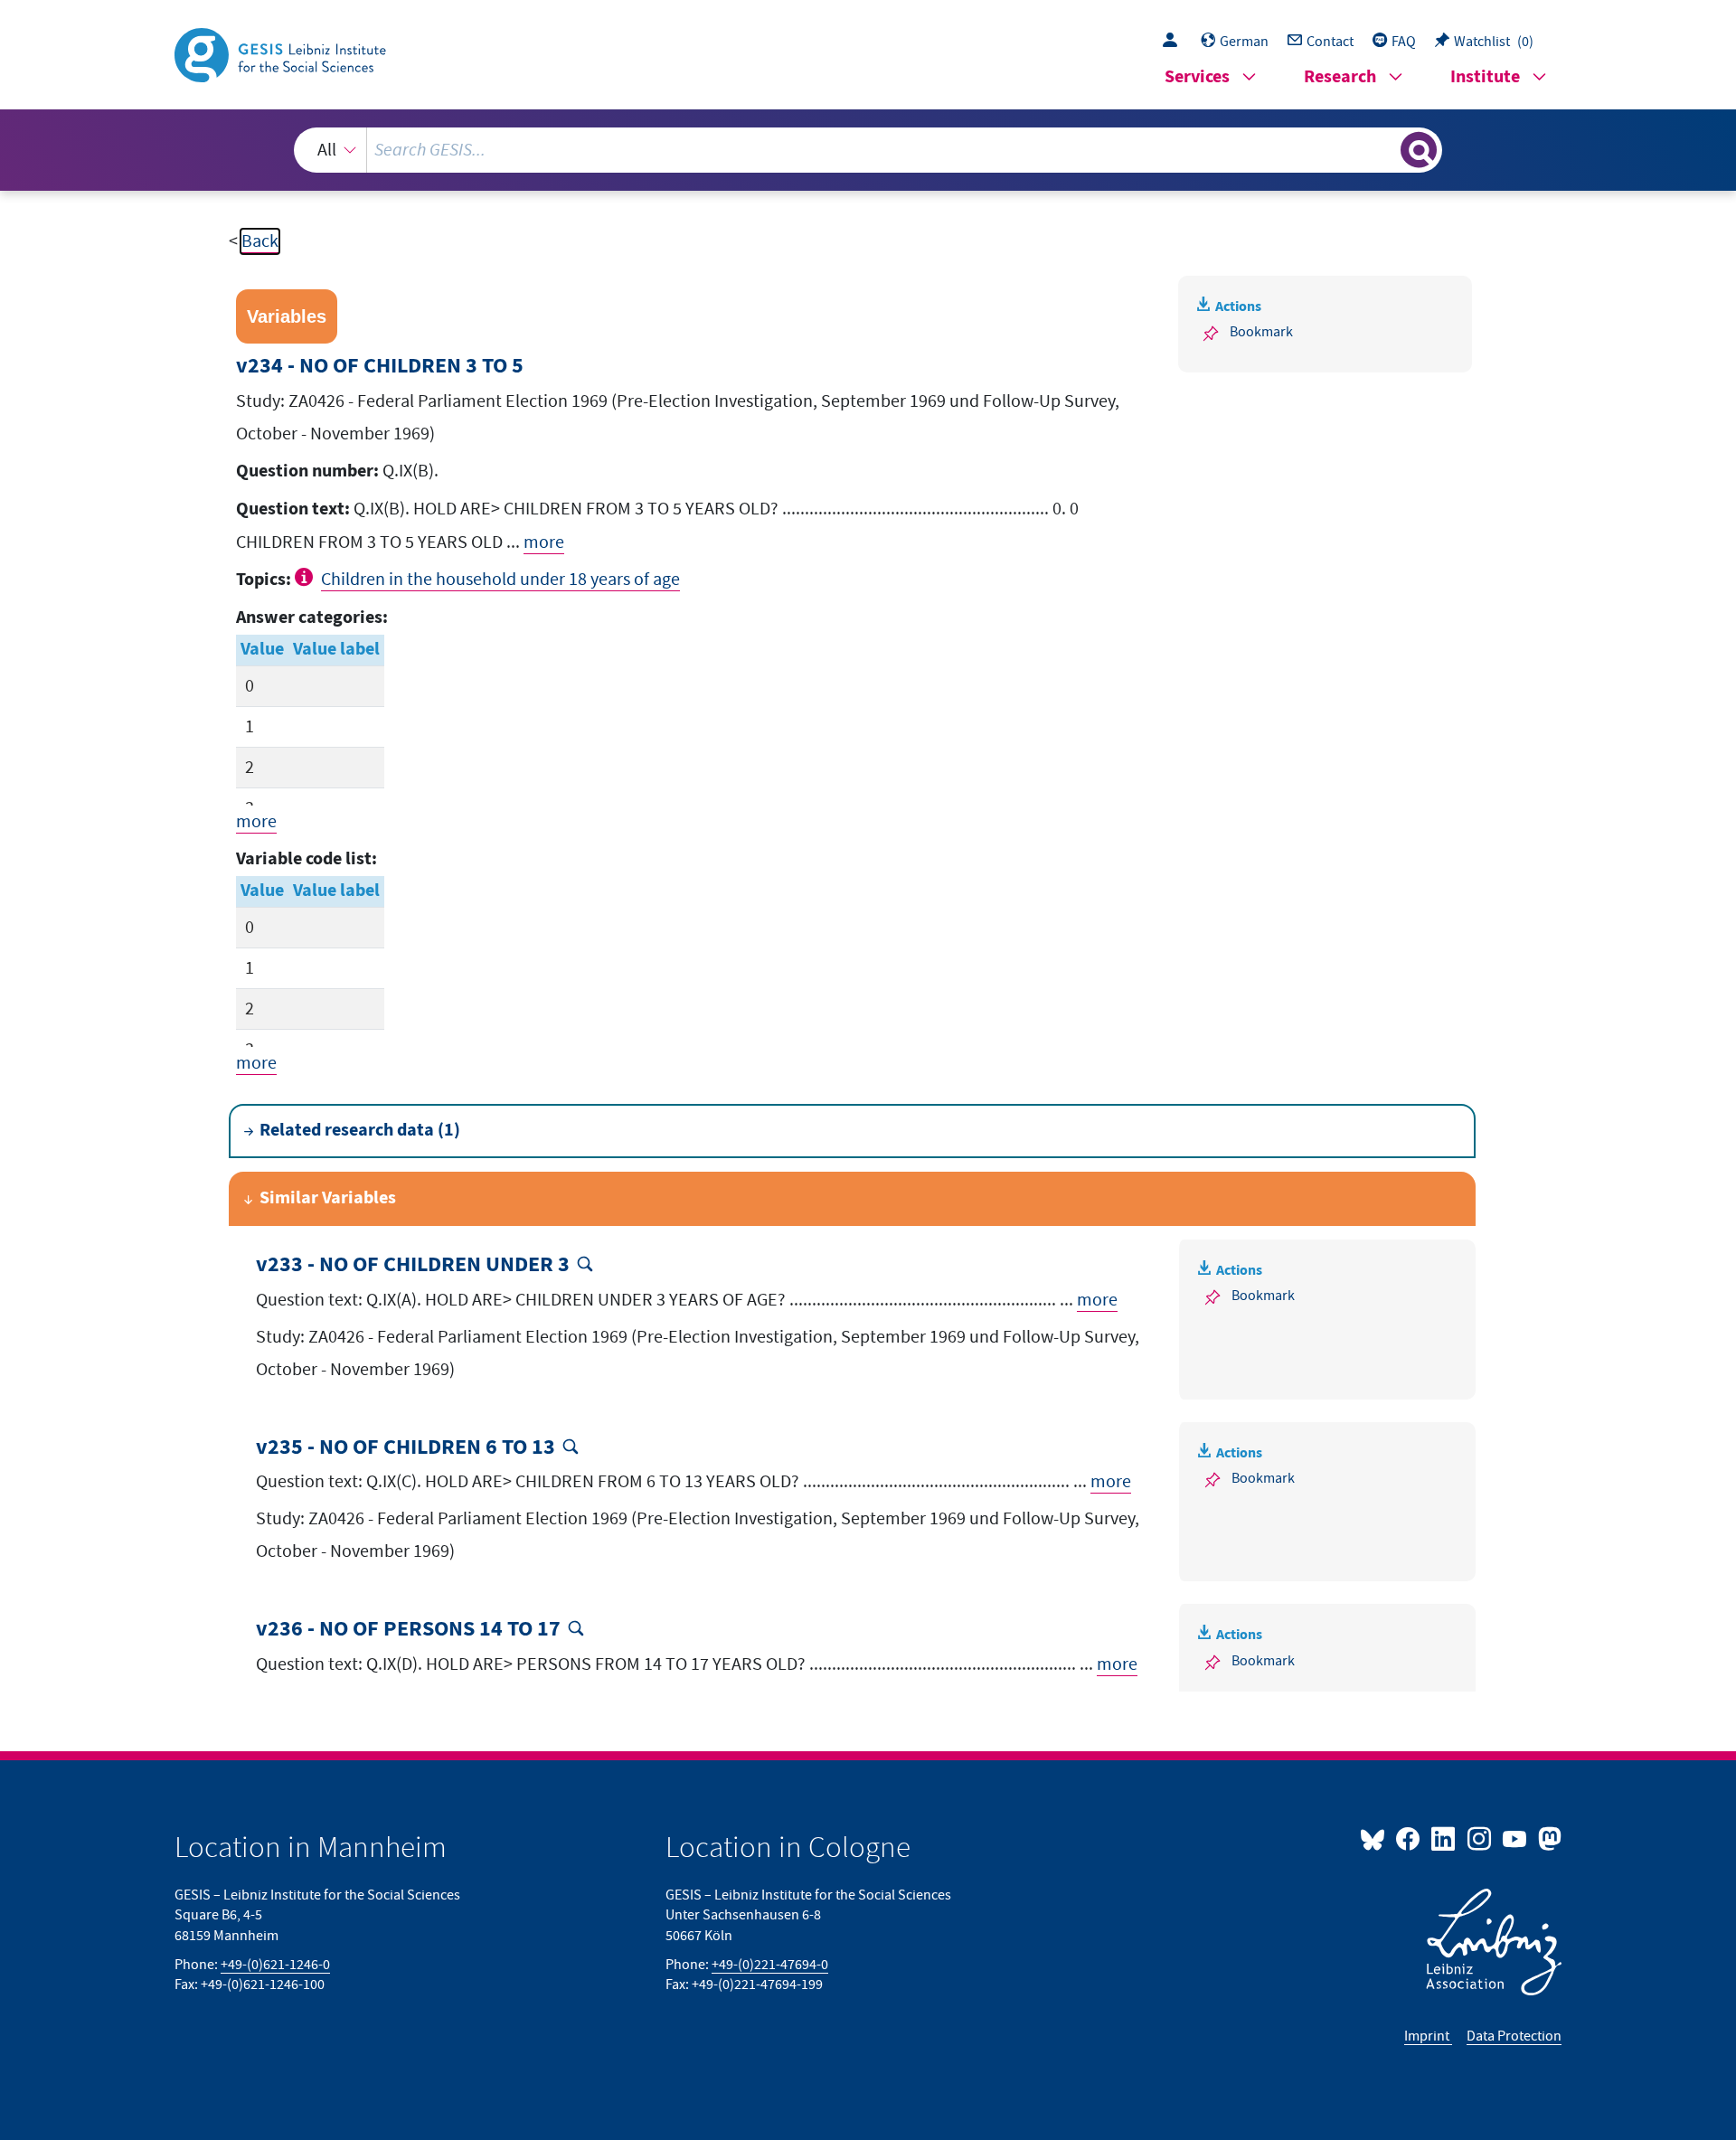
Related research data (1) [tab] (360, 1131)
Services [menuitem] (1197, 77)
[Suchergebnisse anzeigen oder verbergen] (1419, 150)
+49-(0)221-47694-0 (770, 1965)
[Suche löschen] (1385, 149)
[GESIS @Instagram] (1480, 1838)
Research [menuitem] (1340, 77)
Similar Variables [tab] (328, 1198)
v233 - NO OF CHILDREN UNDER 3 (413, 1265)
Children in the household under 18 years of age (500, 580)
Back (260, 241)
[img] (306, 577)
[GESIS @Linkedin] (1444, 1838)
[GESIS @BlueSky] (1376, 1838)
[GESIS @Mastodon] (1547, 1838)
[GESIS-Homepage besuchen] (282, 53)
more (544, 542)
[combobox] (868, 150)
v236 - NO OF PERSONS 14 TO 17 (408, 1630)
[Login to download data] (1175, 42)
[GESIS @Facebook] (1409, 1838)
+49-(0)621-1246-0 (275, 1965)
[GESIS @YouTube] (1516, 1838)
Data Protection (1514, 2036)
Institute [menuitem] (1485, 77)
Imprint (1428, 2036)
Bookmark (1261, 332)
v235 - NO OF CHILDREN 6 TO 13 (406, 1448)
